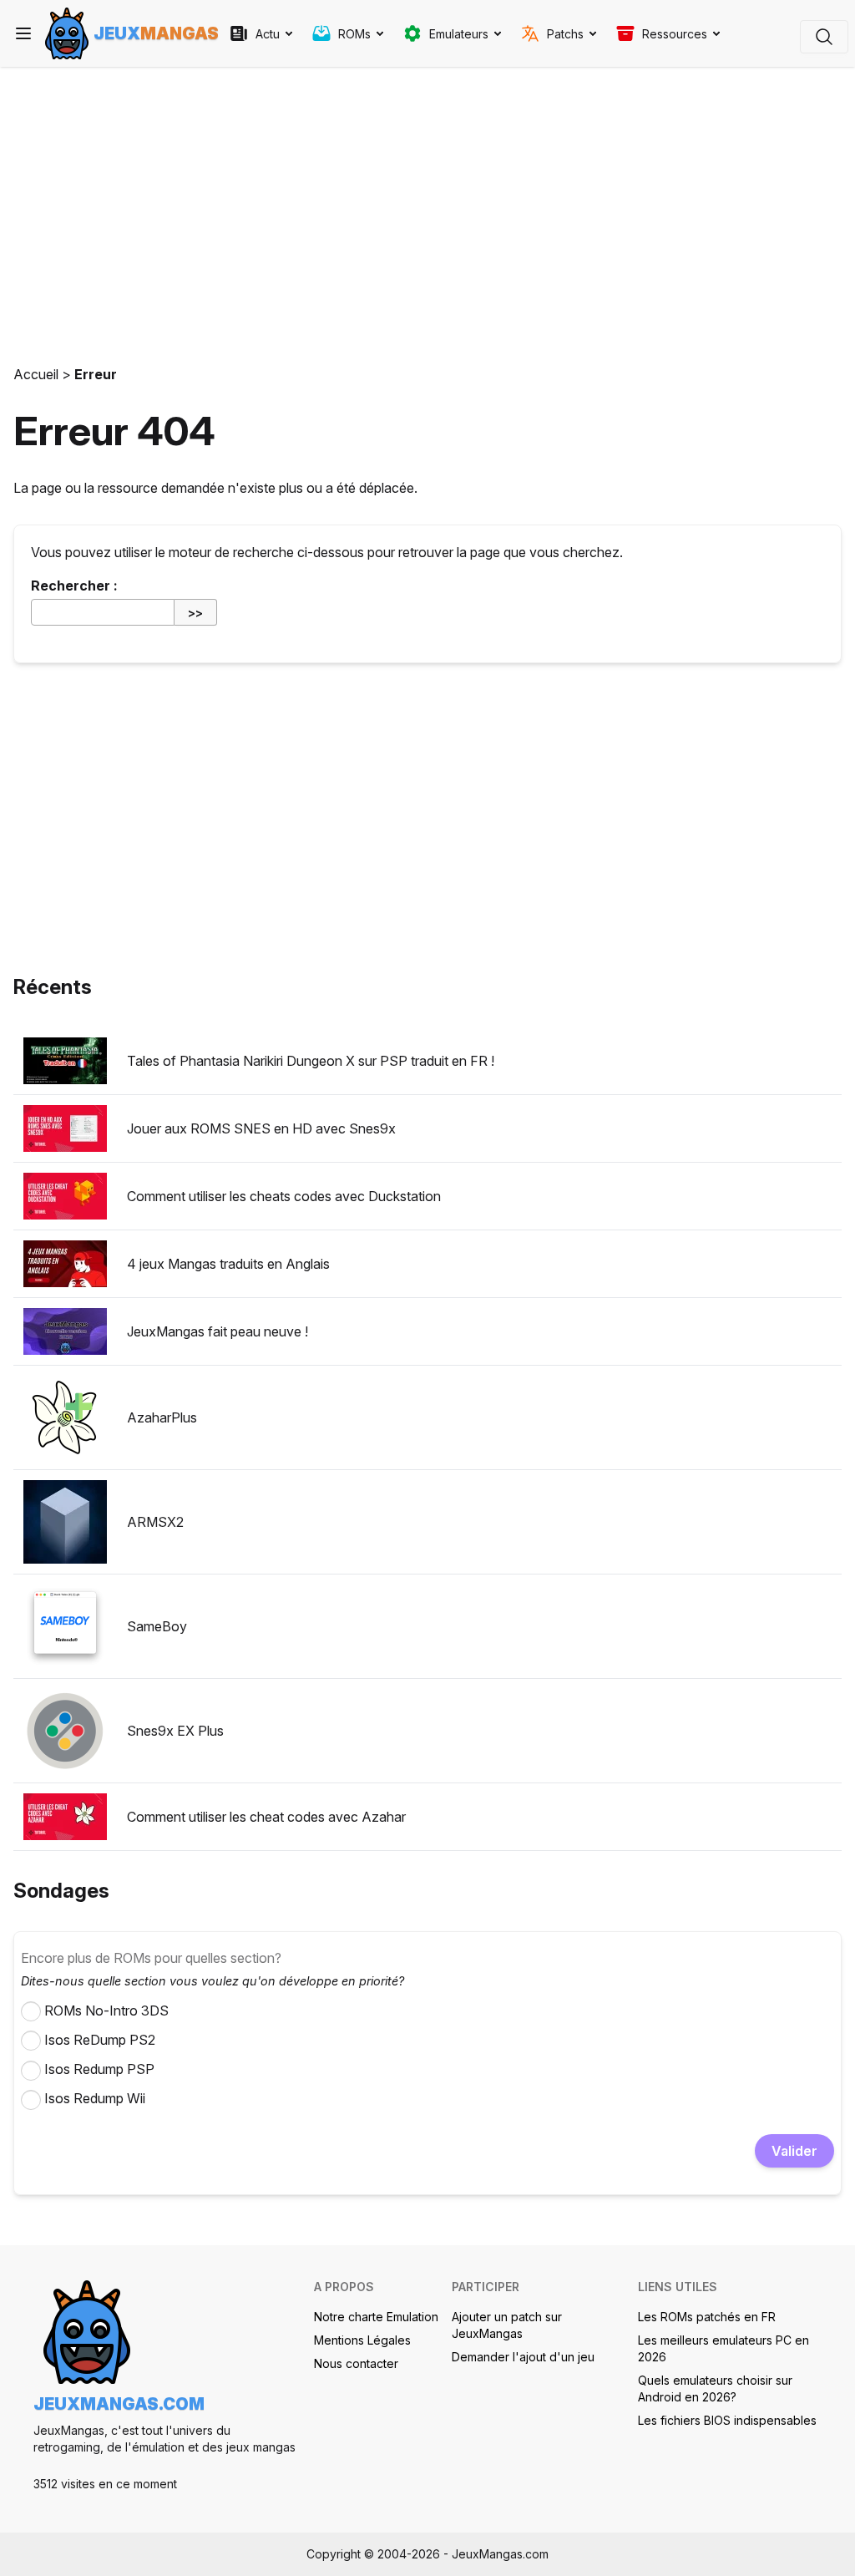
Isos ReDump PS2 (100, 2040)
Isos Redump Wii (95, 2098)
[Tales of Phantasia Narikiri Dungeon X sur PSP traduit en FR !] (65, 1061)
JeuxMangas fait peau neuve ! (218, 1331)
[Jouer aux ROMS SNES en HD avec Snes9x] (65, 1128)
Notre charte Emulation (376, 2317)
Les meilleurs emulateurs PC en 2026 (723, 2348)
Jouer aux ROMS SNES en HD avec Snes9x (261, 1128)
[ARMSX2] (65, 1522)
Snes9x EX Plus (175, 1731)
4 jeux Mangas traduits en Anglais (228, 1264)
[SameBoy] (65, 1626)
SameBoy (157, 1626)
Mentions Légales (362, 2340)
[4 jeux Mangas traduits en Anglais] (65, 1264)
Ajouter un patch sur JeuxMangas (507, 2325)
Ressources (675, 34)
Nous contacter (356, 2363)
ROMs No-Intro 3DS (106, 2011)
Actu (268, 34)
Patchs (565, 34)
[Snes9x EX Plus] (65, 1731)
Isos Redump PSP (99, 2069)
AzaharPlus (162, 1417)
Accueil (36, 374)
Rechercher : (74, 586)
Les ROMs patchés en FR (707, 2317)
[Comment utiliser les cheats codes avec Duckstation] (65, 1196)
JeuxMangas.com (119, 2404)
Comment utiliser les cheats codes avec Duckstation (284, 1196)
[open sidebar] (23, 33)
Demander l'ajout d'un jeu (523, 2357)
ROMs (354, 34)
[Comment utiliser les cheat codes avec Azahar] (65, 1817)
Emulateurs (459, 34)
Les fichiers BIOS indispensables (727, 2420)
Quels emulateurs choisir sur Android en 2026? (715, 2388)
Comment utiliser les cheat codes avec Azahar (266, 1817)
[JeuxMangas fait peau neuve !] (65, 1331)
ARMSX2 (155, 1522)
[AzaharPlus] (65, 1417)
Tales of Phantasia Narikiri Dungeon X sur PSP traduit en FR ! (311, 1061)
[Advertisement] (427, 210)
